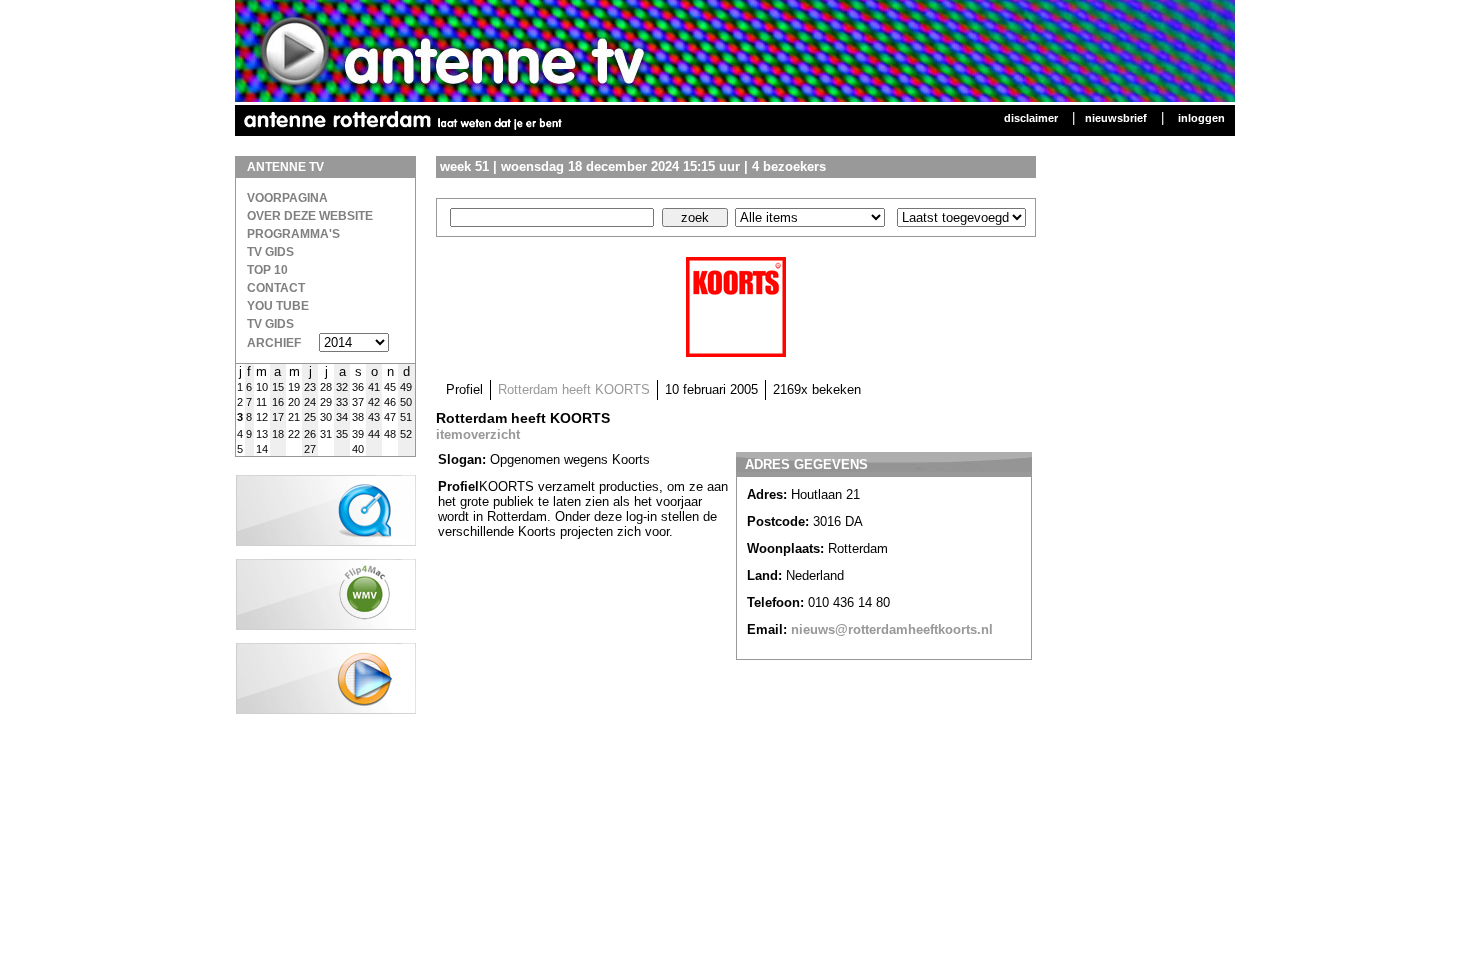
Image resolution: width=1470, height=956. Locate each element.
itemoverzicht (478, 434)
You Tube (278, 306)
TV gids (270, 324)
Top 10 (267, 270)
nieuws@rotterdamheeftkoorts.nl (892, 629)
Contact (276, 288)
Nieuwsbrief (1116, 118)
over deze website (310, 216)
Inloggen (1201, 118)
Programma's (293, 234)
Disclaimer (1031, 118)
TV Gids (270, 252)
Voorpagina (287, 198)
